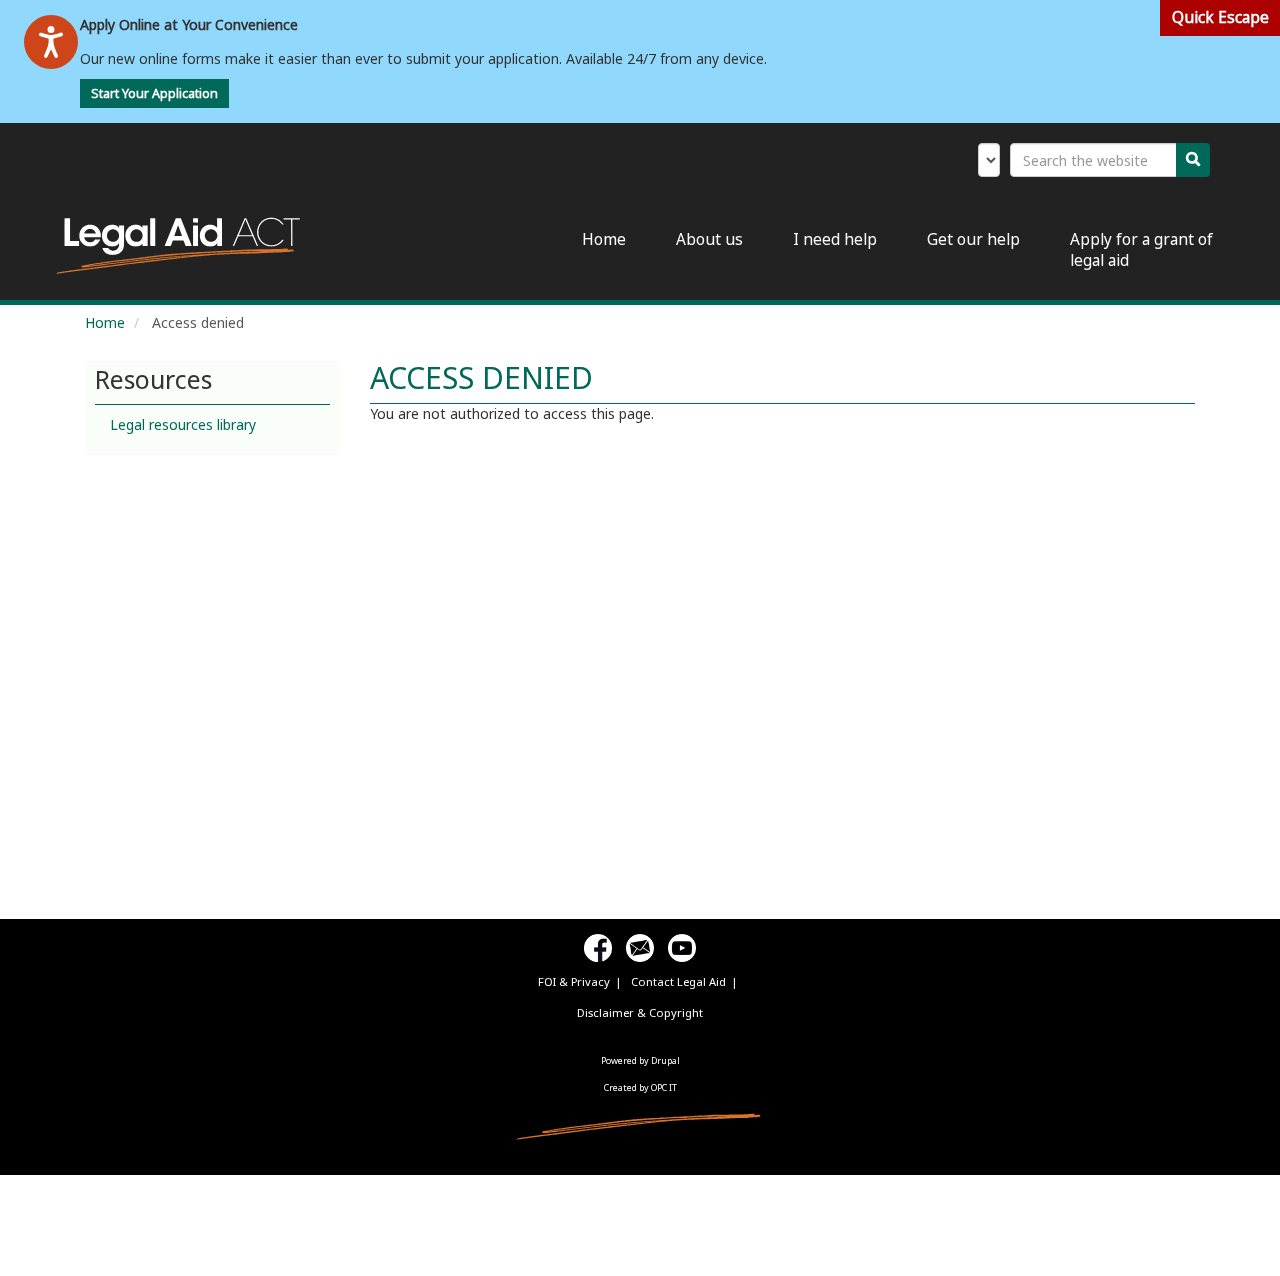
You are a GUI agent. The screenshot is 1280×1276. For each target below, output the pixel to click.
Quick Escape (1220, 17)
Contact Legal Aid (678, 981)
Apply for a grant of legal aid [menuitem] (1141, 250)
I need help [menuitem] (835, 239)
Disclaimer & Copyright (640, 1012)
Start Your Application (154, 93)
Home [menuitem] (604, 239)
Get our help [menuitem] (973, 239)
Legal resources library (183, 424)
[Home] (185, 246)
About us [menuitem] (709, 239)
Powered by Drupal (640, 1060)
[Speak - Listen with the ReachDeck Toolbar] (51, 42)
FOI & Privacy (574, 981)
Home (105, 322)
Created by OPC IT (640, 1087)
